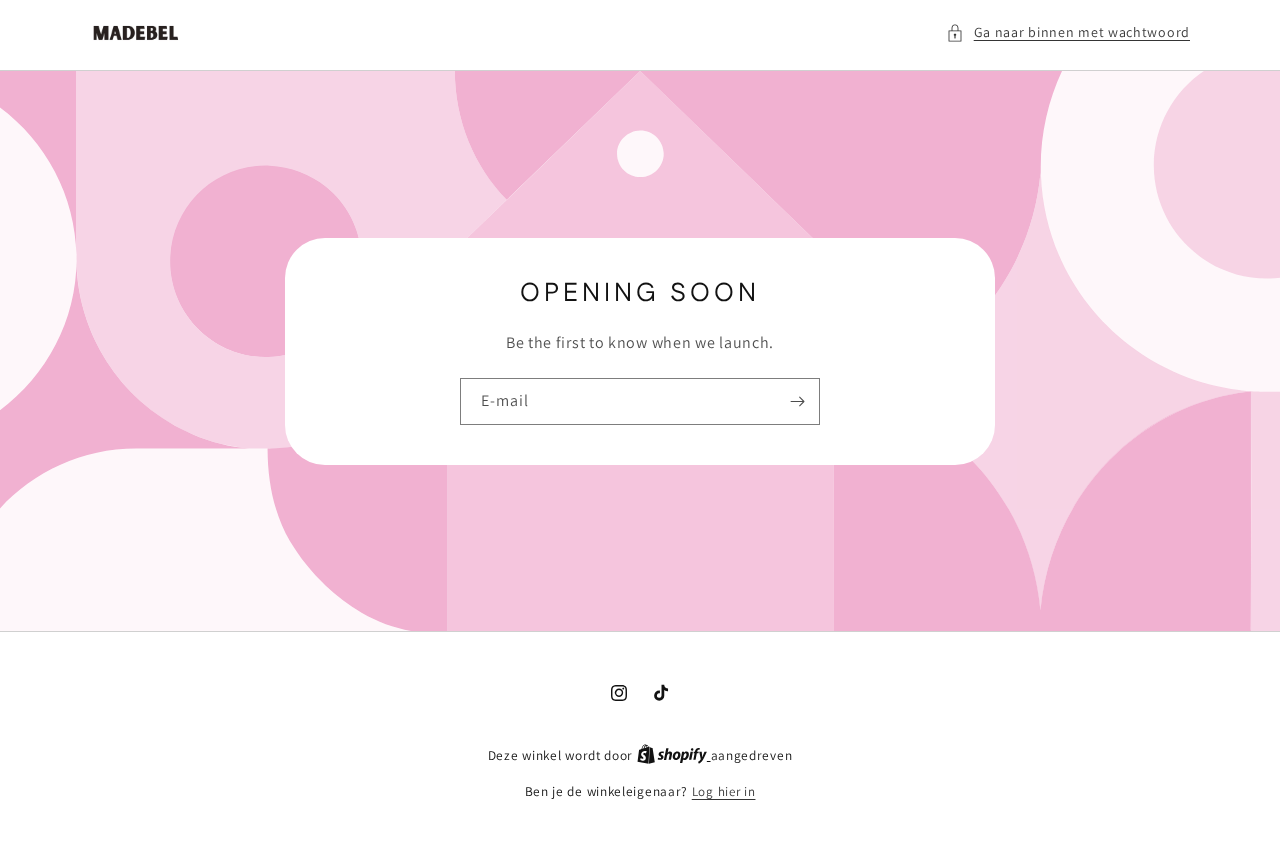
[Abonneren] (797, 401)
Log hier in (724, 791)
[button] (1068, 32)
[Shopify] (674, 755)
